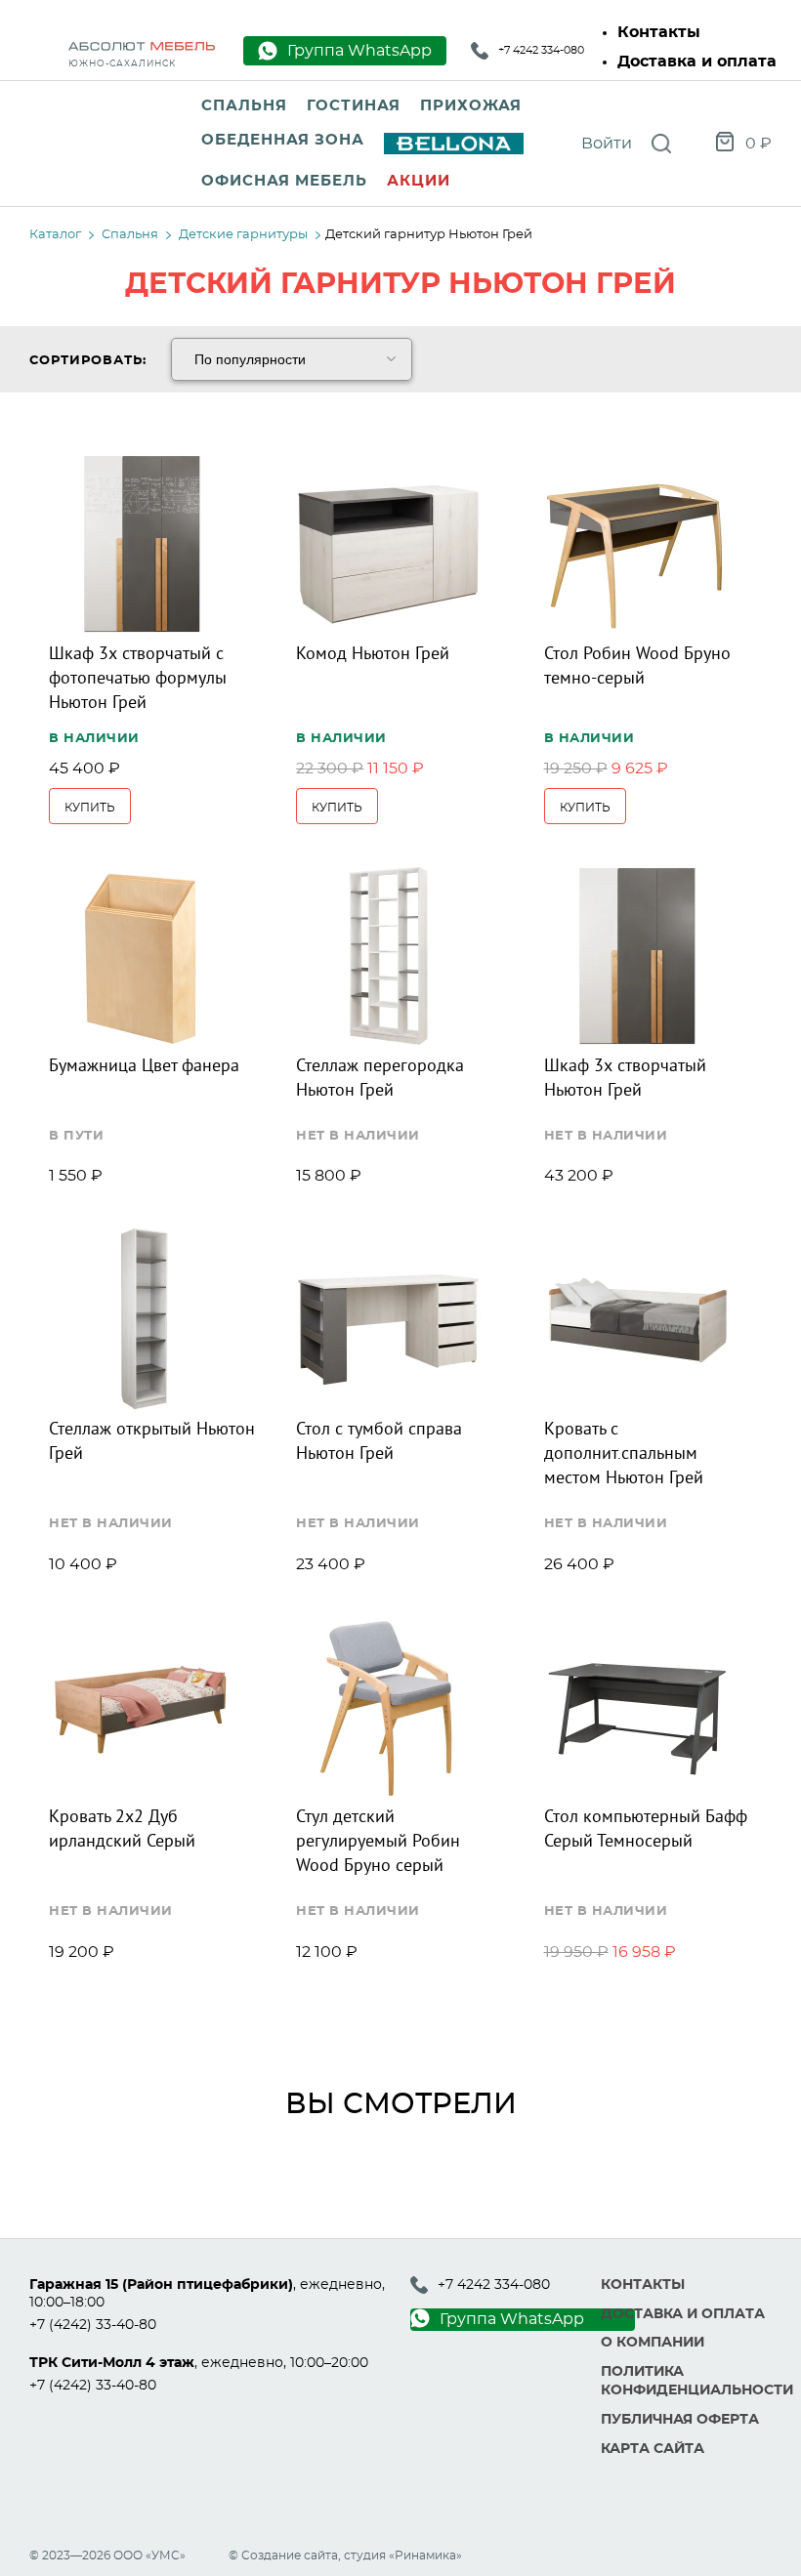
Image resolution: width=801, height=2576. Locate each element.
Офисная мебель (284, 181)
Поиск (661, 144)
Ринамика (425, 2555)
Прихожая (471, 106)
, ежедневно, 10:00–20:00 (199, 2363)
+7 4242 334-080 (541, 50)
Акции (419, 181)
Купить (90, 808)
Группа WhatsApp (512, 2319)
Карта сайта (653, 2449)
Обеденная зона (283, 140)
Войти (607, 144)
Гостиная (354, 106)
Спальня (244, 106)
